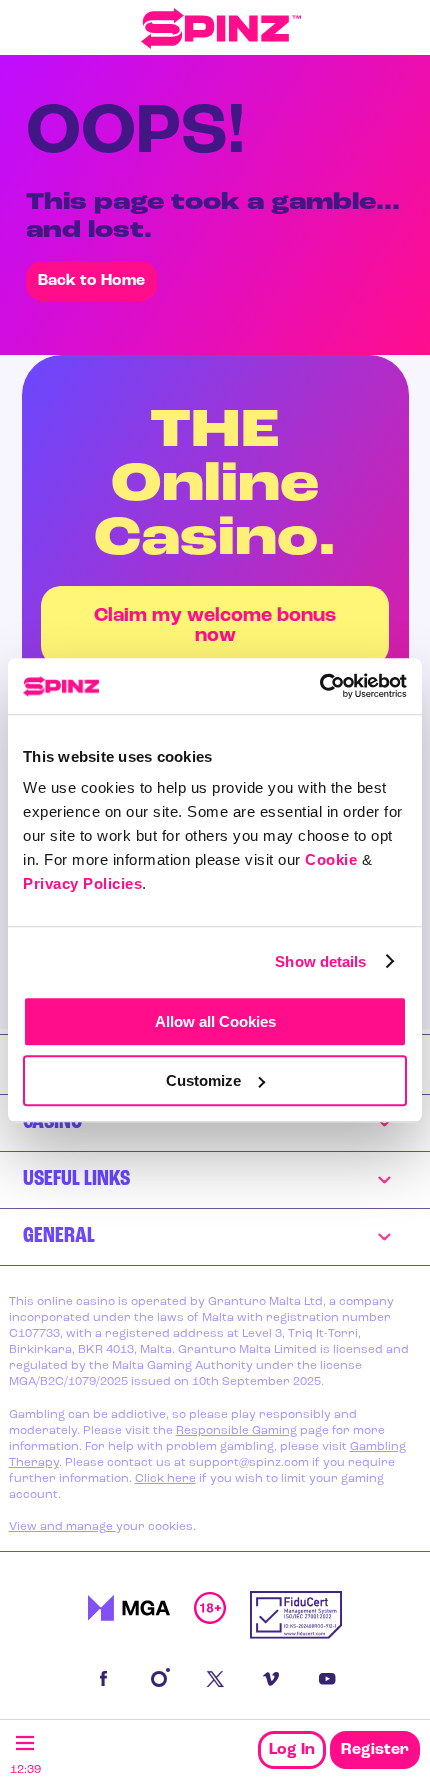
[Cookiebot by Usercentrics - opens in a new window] (319, 686)
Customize (203, 1080)
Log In (292, 1750)
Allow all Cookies (215, 1021)
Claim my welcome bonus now (215, 626)
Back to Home (91, 281)
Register (375, 1750)
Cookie (331, 859)
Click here (165, 1479)
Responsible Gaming (236, 1431)
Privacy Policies (82, 883)
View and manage (62, 1527)
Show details (320, 961)
